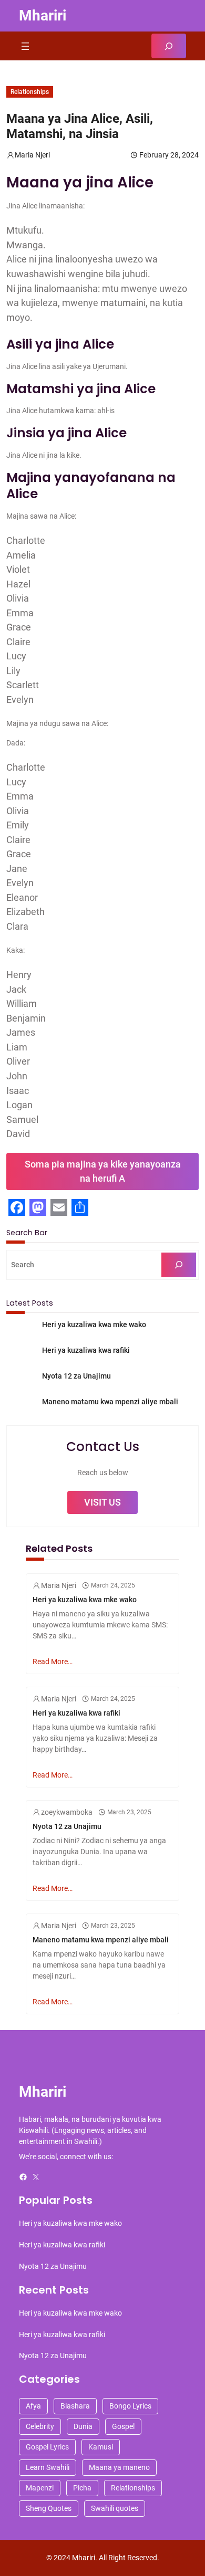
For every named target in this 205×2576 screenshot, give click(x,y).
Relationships (30, 92)
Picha (82, 2488)
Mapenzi (40, 2488)
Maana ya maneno (119, 2467)
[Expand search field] (169, 46)
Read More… (53, 1662)
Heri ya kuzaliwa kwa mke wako (94, 1324)
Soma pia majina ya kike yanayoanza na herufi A (103, 1171)
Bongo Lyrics (130, 2406)
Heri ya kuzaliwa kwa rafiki (86, 1350)
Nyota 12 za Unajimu (76, 1376)
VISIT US (102, 1502)
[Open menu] (25, 46)
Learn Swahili (48, 2467)
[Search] (179, 1265)
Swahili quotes (115, 2508)
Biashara (75, 2406)
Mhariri (43, 15)
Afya (33, 2406)
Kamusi (101, 2447)
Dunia (83, 2426)
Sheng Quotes (49, 2508)
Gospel (123, 2426)
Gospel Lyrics (47, 2447)
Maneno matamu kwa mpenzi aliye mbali (110, 1402)
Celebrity (40, 2426)
